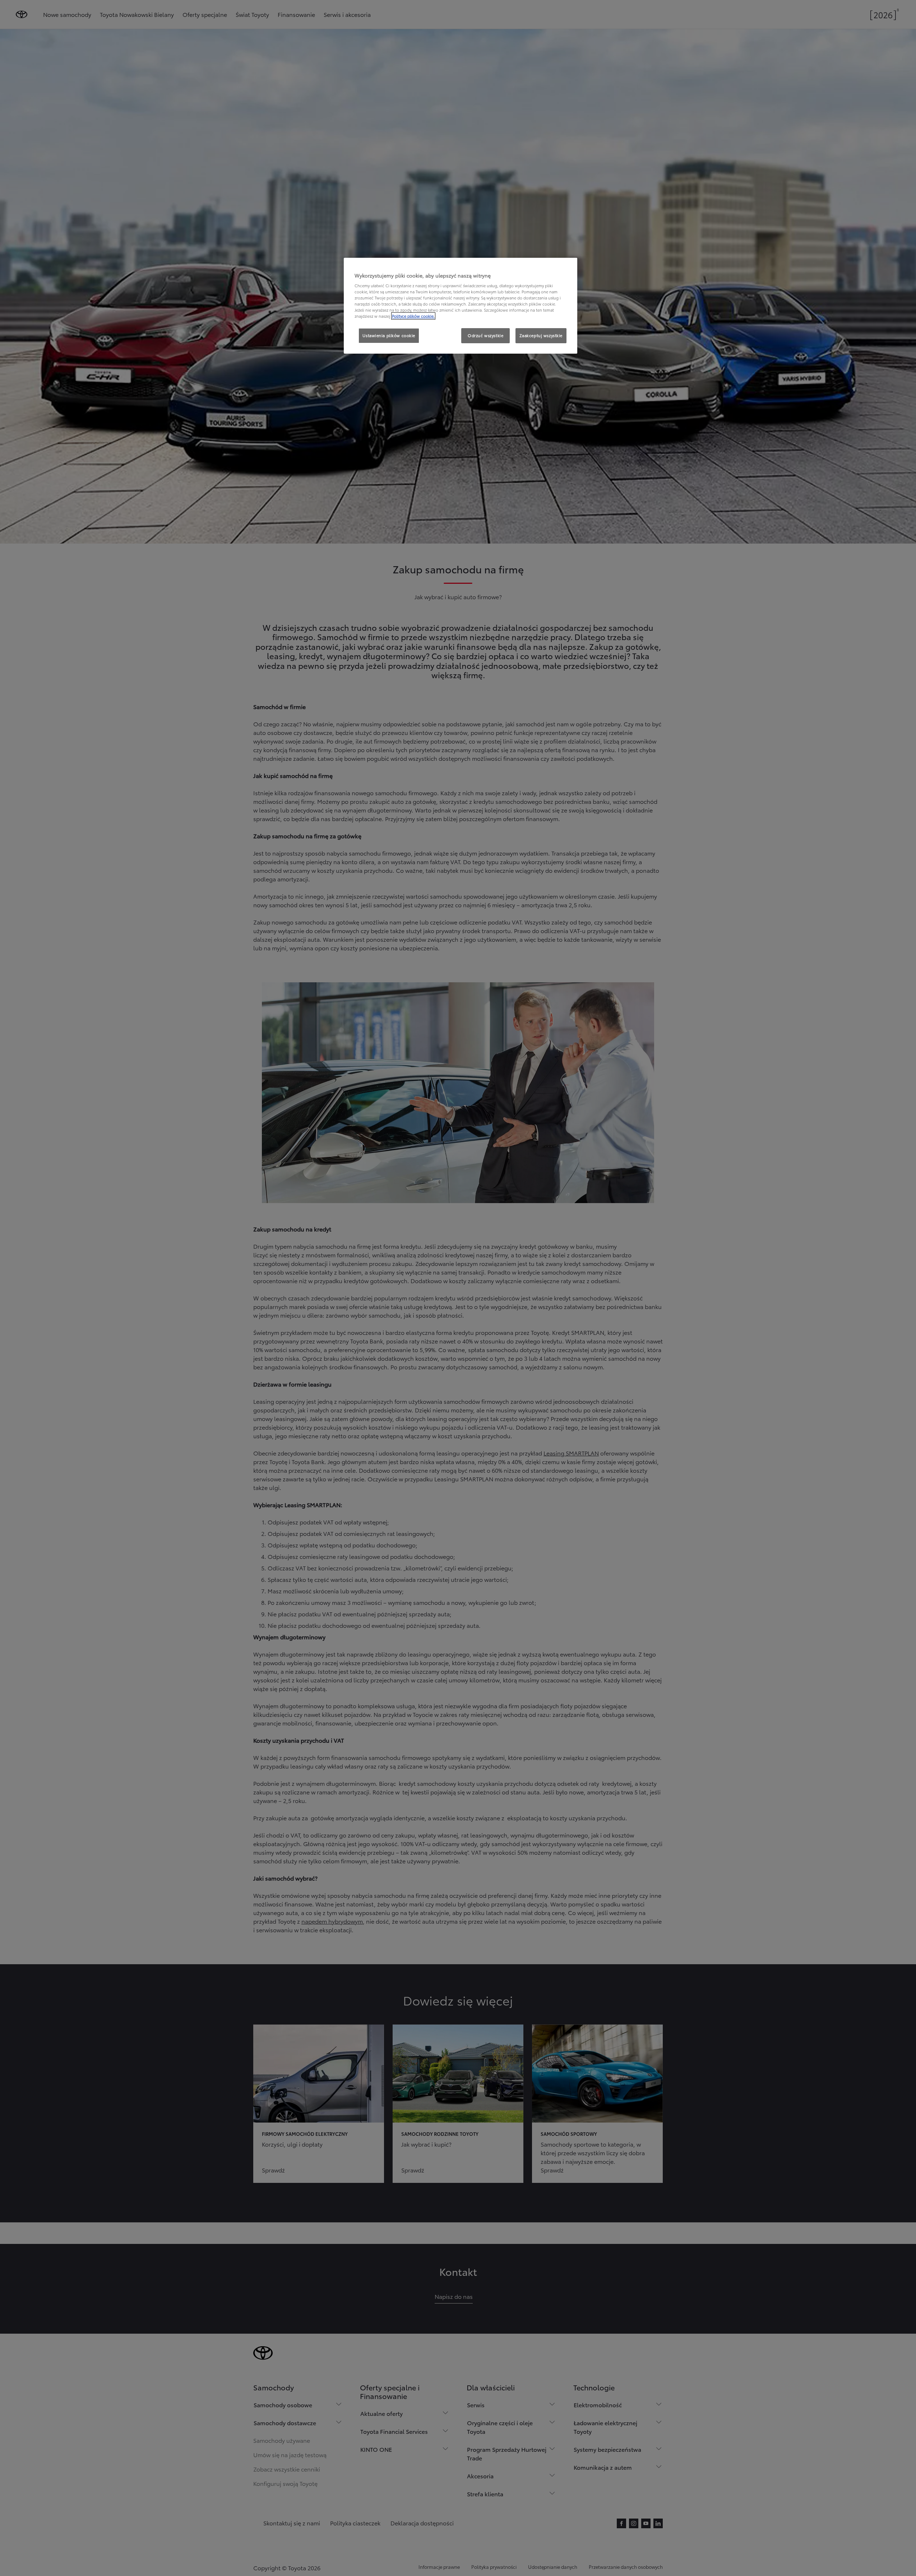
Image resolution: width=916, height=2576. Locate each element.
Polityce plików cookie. (413, 316)
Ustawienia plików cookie (389, 335)
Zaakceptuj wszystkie (541, 335)
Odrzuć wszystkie (485, 335)
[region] (461, 306)
